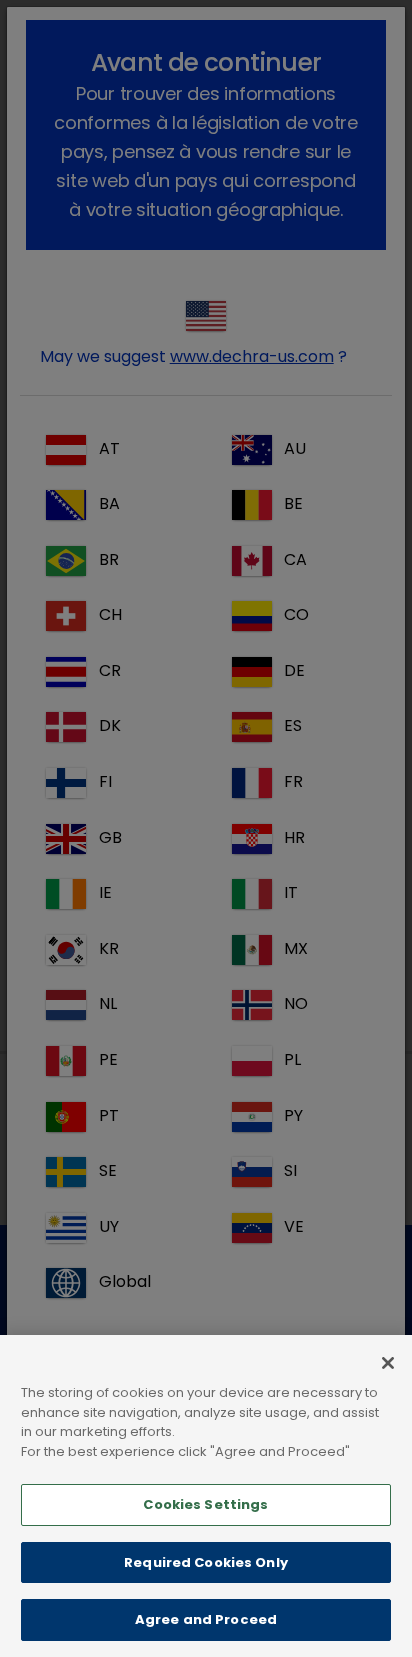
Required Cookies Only (206, 1562)
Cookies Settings (205, 1504)
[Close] (388, 1363)
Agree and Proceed (206, 1619)
